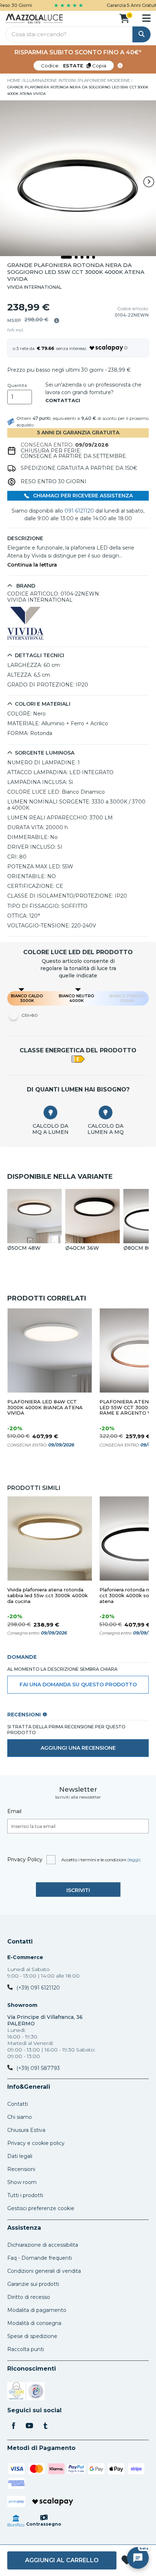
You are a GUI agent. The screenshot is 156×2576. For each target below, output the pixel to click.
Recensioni (21, 2169)
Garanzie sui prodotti (33, 2284)
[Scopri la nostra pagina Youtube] (29, 2426)
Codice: (74, 66)
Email (14, 1811)
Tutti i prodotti (25, 2195)
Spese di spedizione (32, 2336)
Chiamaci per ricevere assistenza (82, 496)
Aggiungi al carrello (62, 2560)
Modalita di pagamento (37, 2310)
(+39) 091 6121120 (38, 1988)
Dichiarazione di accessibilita (43, 2245)
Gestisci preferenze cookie (41, 2208)
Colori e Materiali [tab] (43, 704)
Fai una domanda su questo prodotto (78, 1684)
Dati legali (20, 2156)
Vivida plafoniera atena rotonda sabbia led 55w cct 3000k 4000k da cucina (48, 1596)
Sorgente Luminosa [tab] (45, 753)
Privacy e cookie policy (36, 2143)
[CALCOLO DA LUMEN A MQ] (106, 1112)
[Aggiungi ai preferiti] (127, 2561)
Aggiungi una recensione (78, 1748)
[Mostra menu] (146, 18)
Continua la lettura (32, 565)
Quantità (17, 385)
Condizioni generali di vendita (44, 2271)
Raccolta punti (26, 2349)
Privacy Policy (25, 1859)
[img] (57, 321)
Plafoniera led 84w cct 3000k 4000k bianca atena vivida (45, 1408)
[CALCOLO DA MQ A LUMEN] (50, 1112)
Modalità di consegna (34, 2323)
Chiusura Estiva (26, 2130)
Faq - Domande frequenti (40, 2258)
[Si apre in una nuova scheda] (16, 2392)
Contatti (20, 1942)
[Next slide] (149, 182)
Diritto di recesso (29, 2297)
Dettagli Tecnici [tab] (40, 656)
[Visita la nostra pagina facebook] (13, 2426)
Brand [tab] (25, 586)
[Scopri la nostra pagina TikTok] (45, 2426)
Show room (22, 2182)
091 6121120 (79, 511)
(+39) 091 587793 (38, 2068)
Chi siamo (20, 2117)
